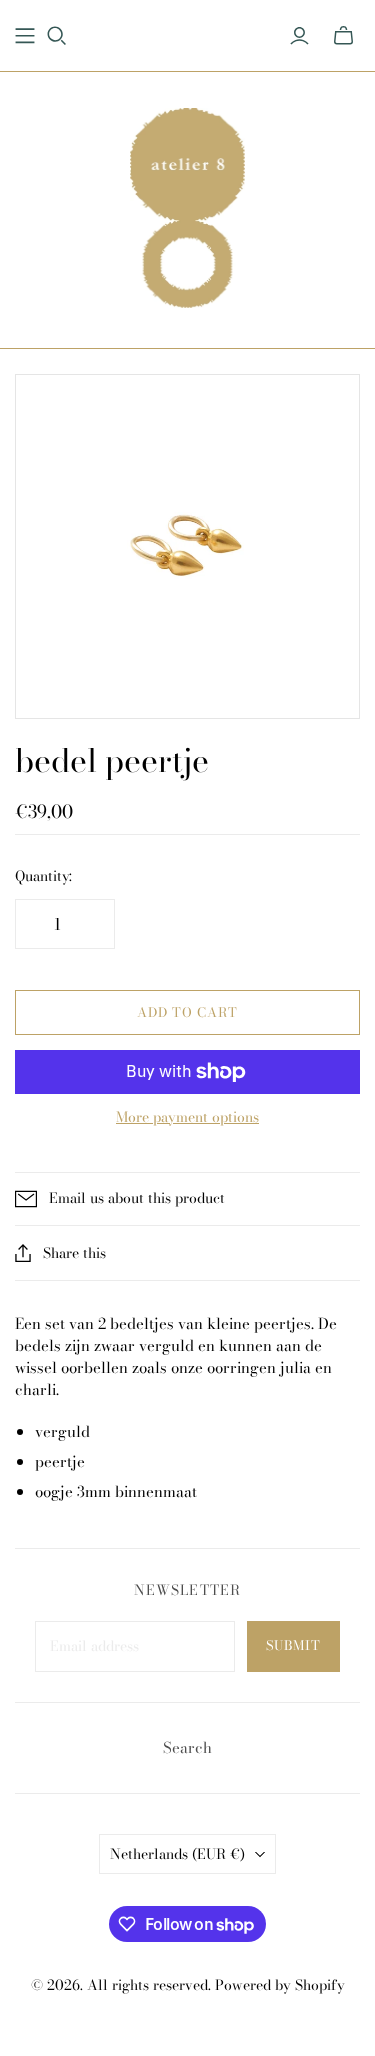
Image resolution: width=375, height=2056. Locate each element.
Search (187, 1747)
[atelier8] (187, 204)
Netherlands (177, 1854)
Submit (293, 1645)
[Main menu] (25, 36)
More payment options (187, 1118)
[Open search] (57, 36)
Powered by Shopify (280, 1985)
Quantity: (43, 877)
